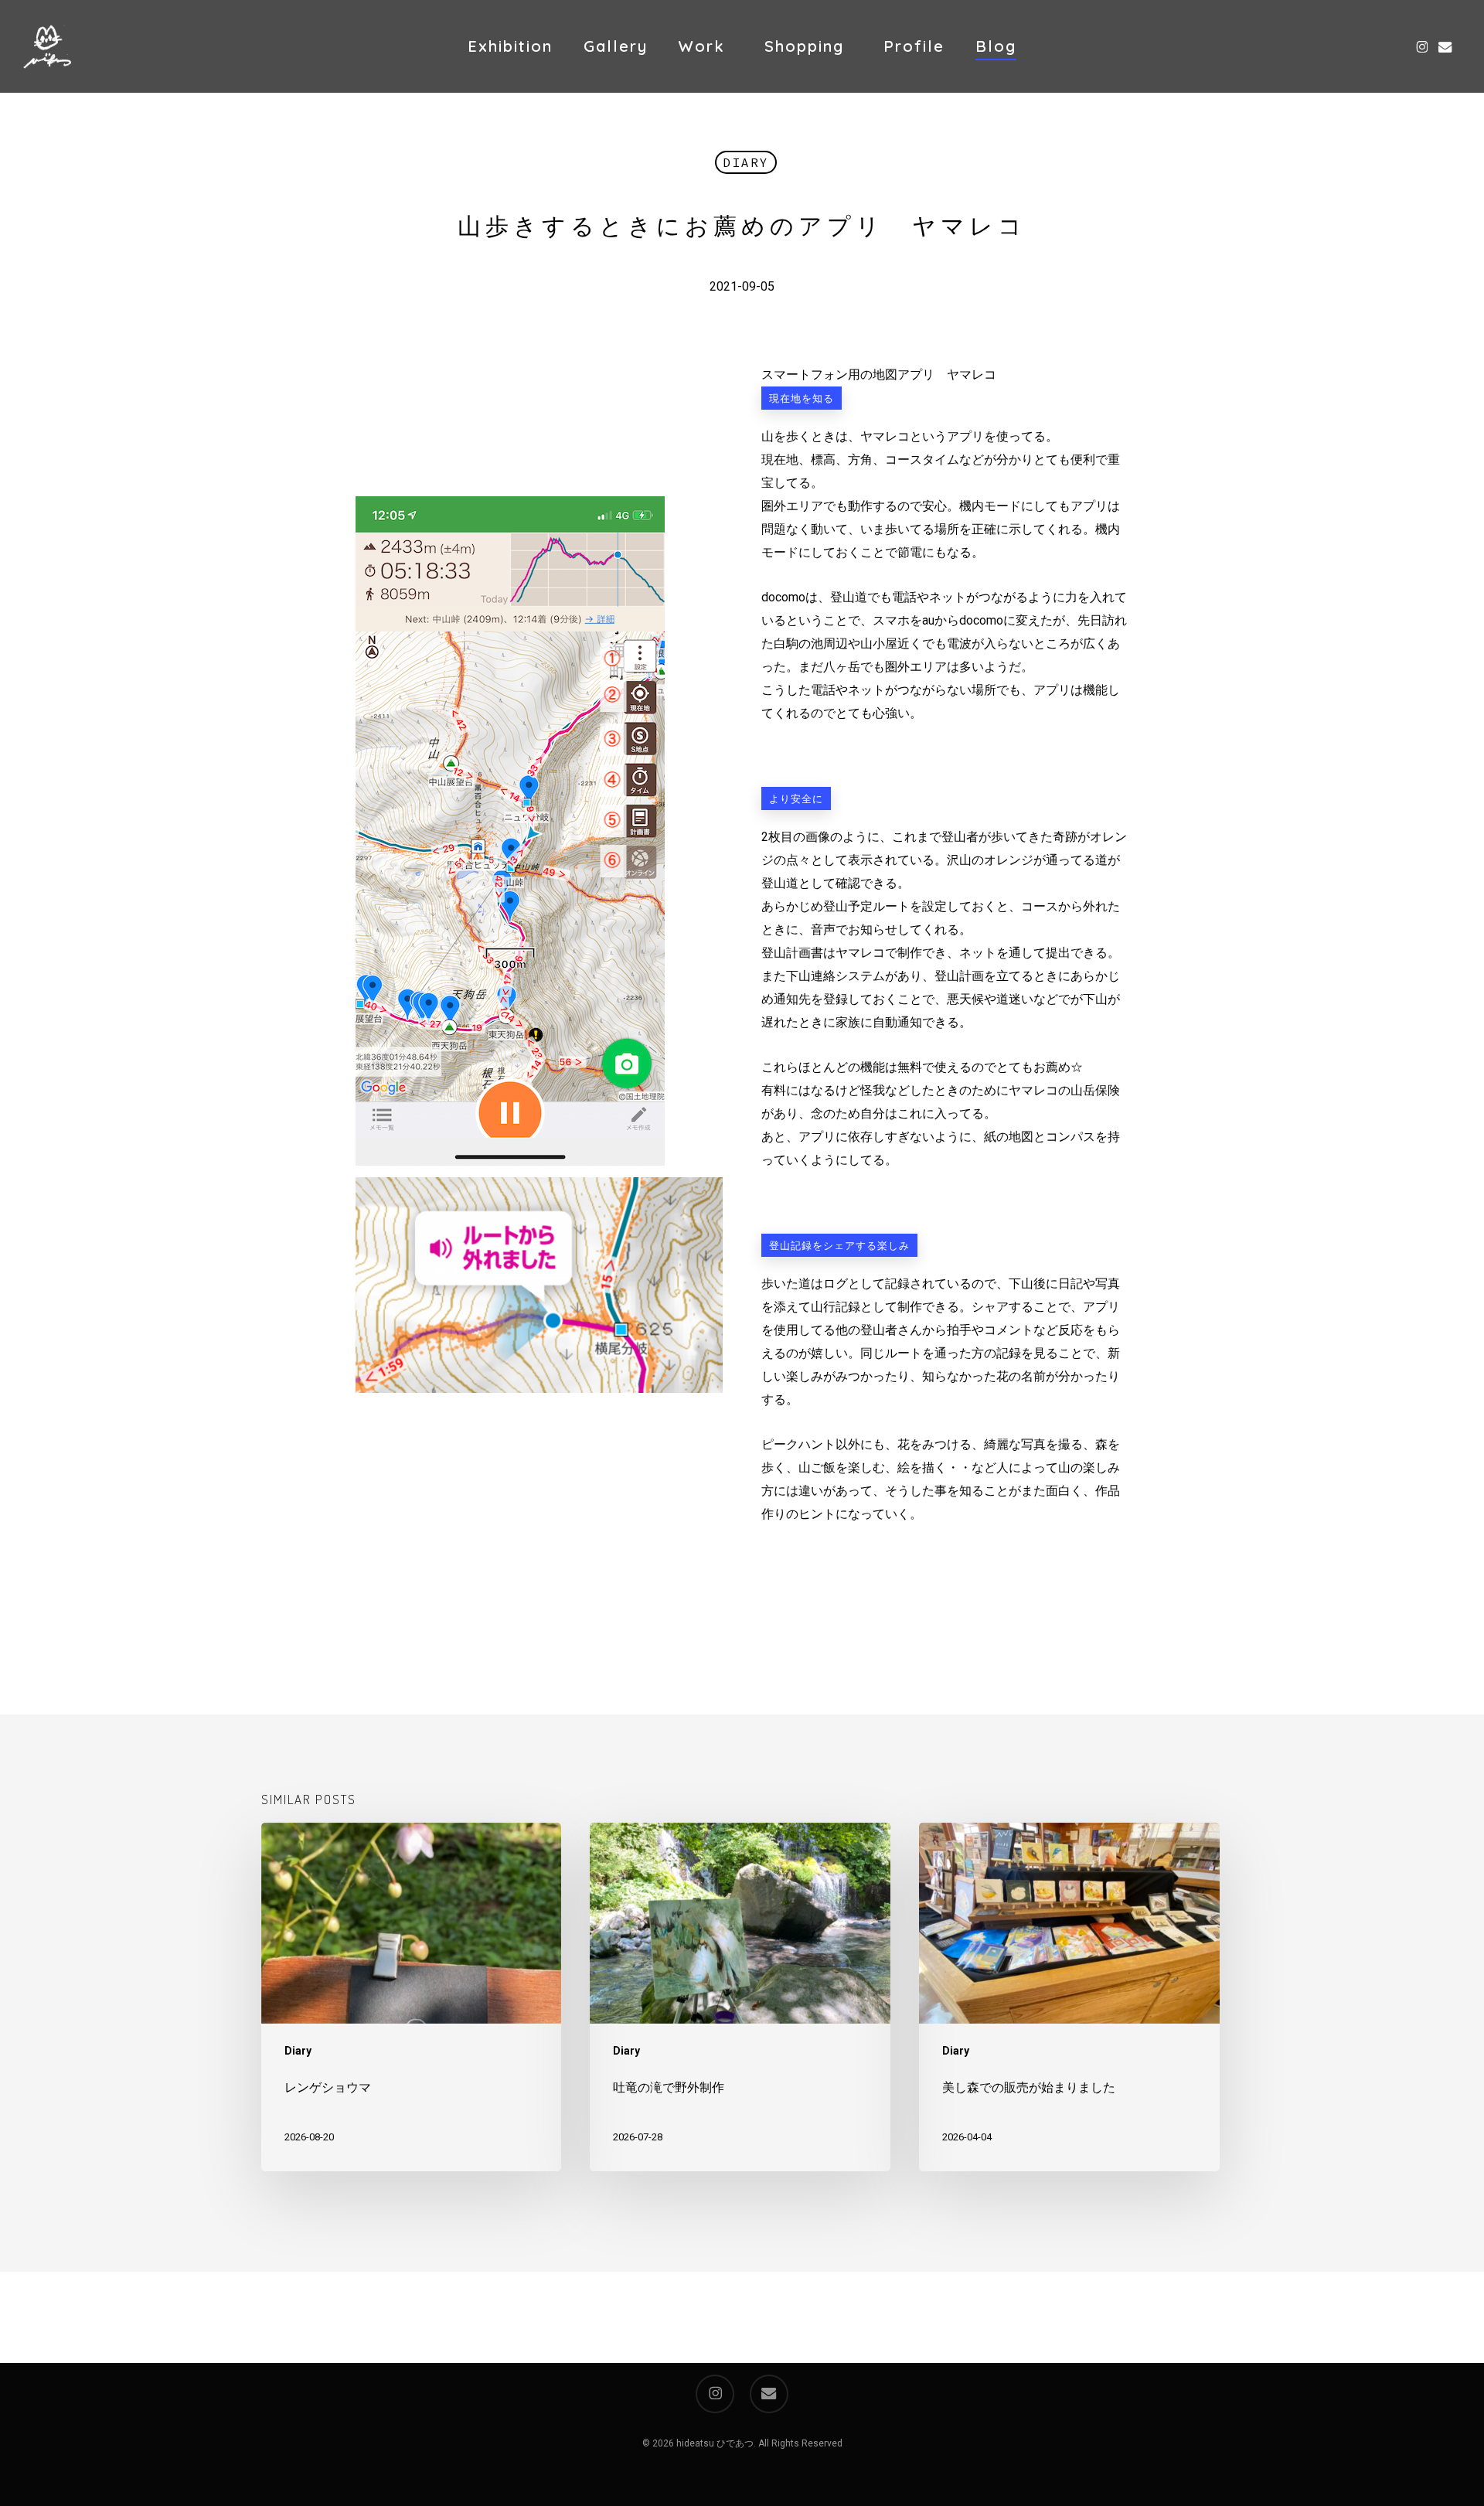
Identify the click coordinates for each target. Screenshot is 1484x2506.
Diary (746, 162)
